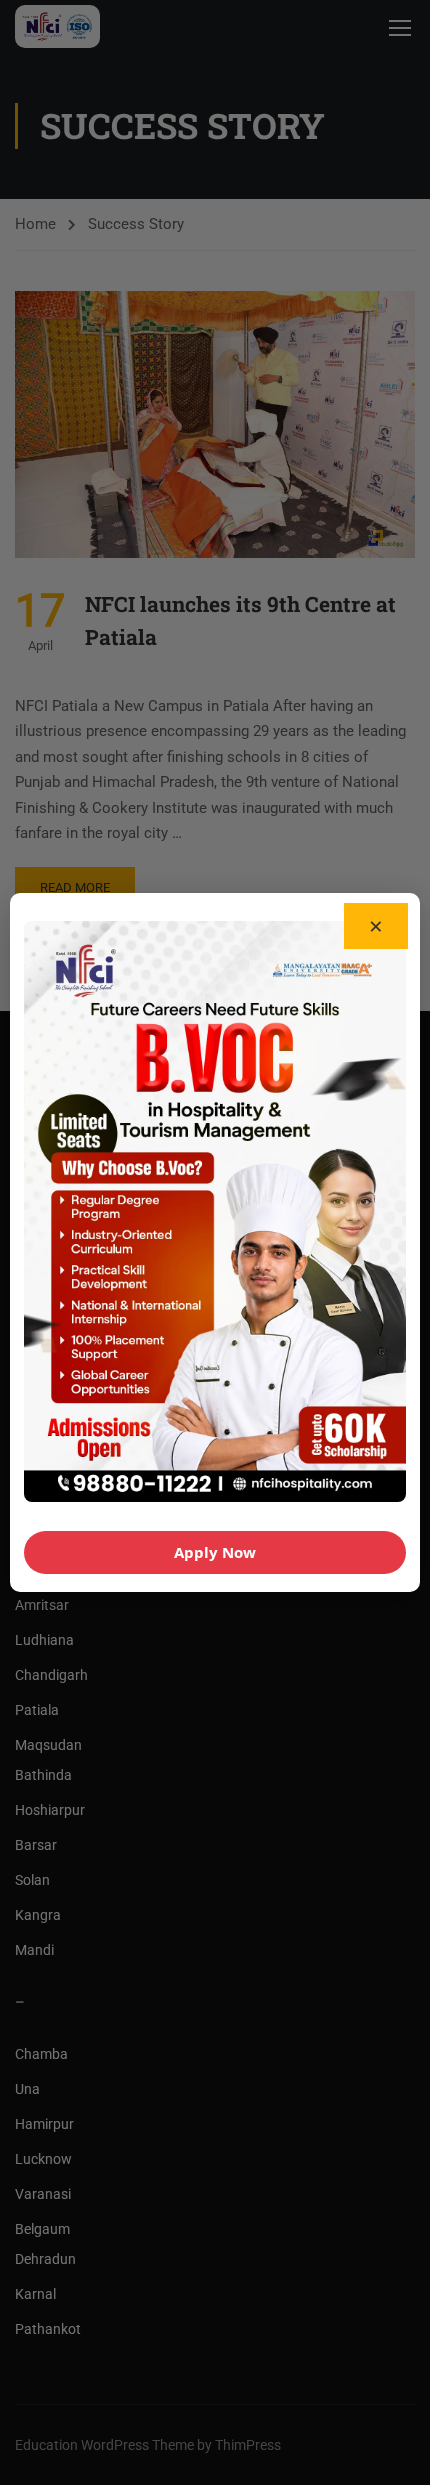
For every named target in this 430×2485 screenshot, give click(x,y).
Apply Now (215, 1552)
